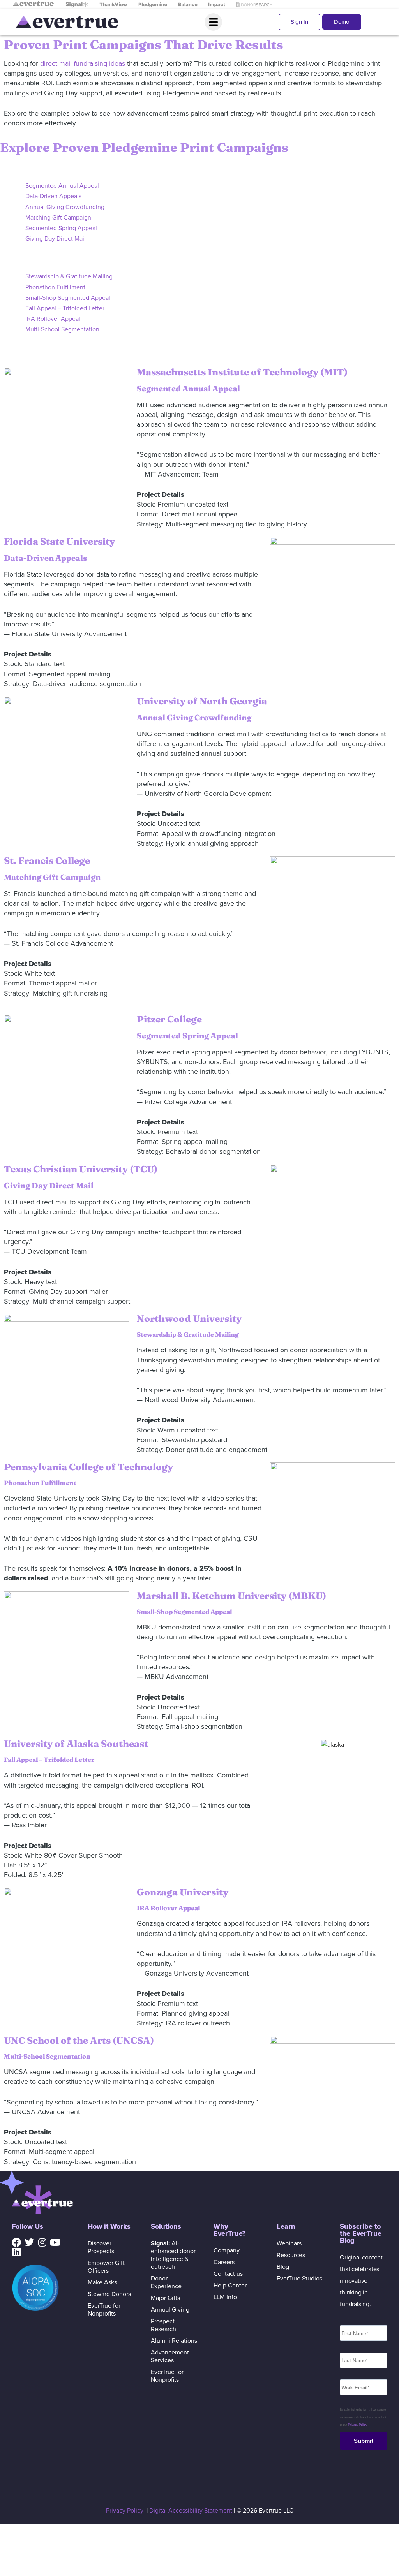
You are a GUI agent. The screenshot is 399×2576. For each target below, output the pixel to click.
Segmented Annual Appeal (62, 186)
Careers (224, 2262)
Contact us (228, 2274)
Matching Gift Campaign (58, 218)
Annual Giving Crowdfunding (65, 207)
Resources (291, 2255)
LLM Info (225, 2297)
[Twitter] (29, 2242)
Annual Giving (170, 2310)
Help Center (230, 2286)
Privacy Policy (357, 2425)
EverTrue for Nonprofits (104, 2310)
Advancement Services (170, 2356)
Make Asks (102, 2282)
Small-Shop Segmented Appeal (68, 298)
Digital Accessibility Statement (191, 2511)
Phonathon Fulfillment (55, 287)
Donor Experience (166, 2282)
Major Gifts (165, 2298)
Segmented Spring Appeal (61, 228)
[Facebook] (16, 2242)
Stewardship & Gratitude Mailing (69, 276)
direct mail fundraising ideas (83, 63)
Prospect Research (163, 2325)
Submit (364, 2441)
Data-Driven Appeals (53, 196)
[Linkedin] (16, 2252)
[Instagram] (42, 2242)
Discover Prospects (101, 2247)
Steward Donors (109, 2294)
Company (227, 2250)
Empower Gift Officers (106, 2267)
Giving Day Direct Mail (56, 239)
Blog (283, 2267)
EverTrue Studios (299, 2279)
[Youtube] (55, 2242)
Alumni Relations (174, 2341)
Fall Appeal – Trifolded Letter (65, 308)
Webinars (289, 2243)
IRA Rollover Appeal (53, 319)
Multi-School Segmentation (62, 329)
